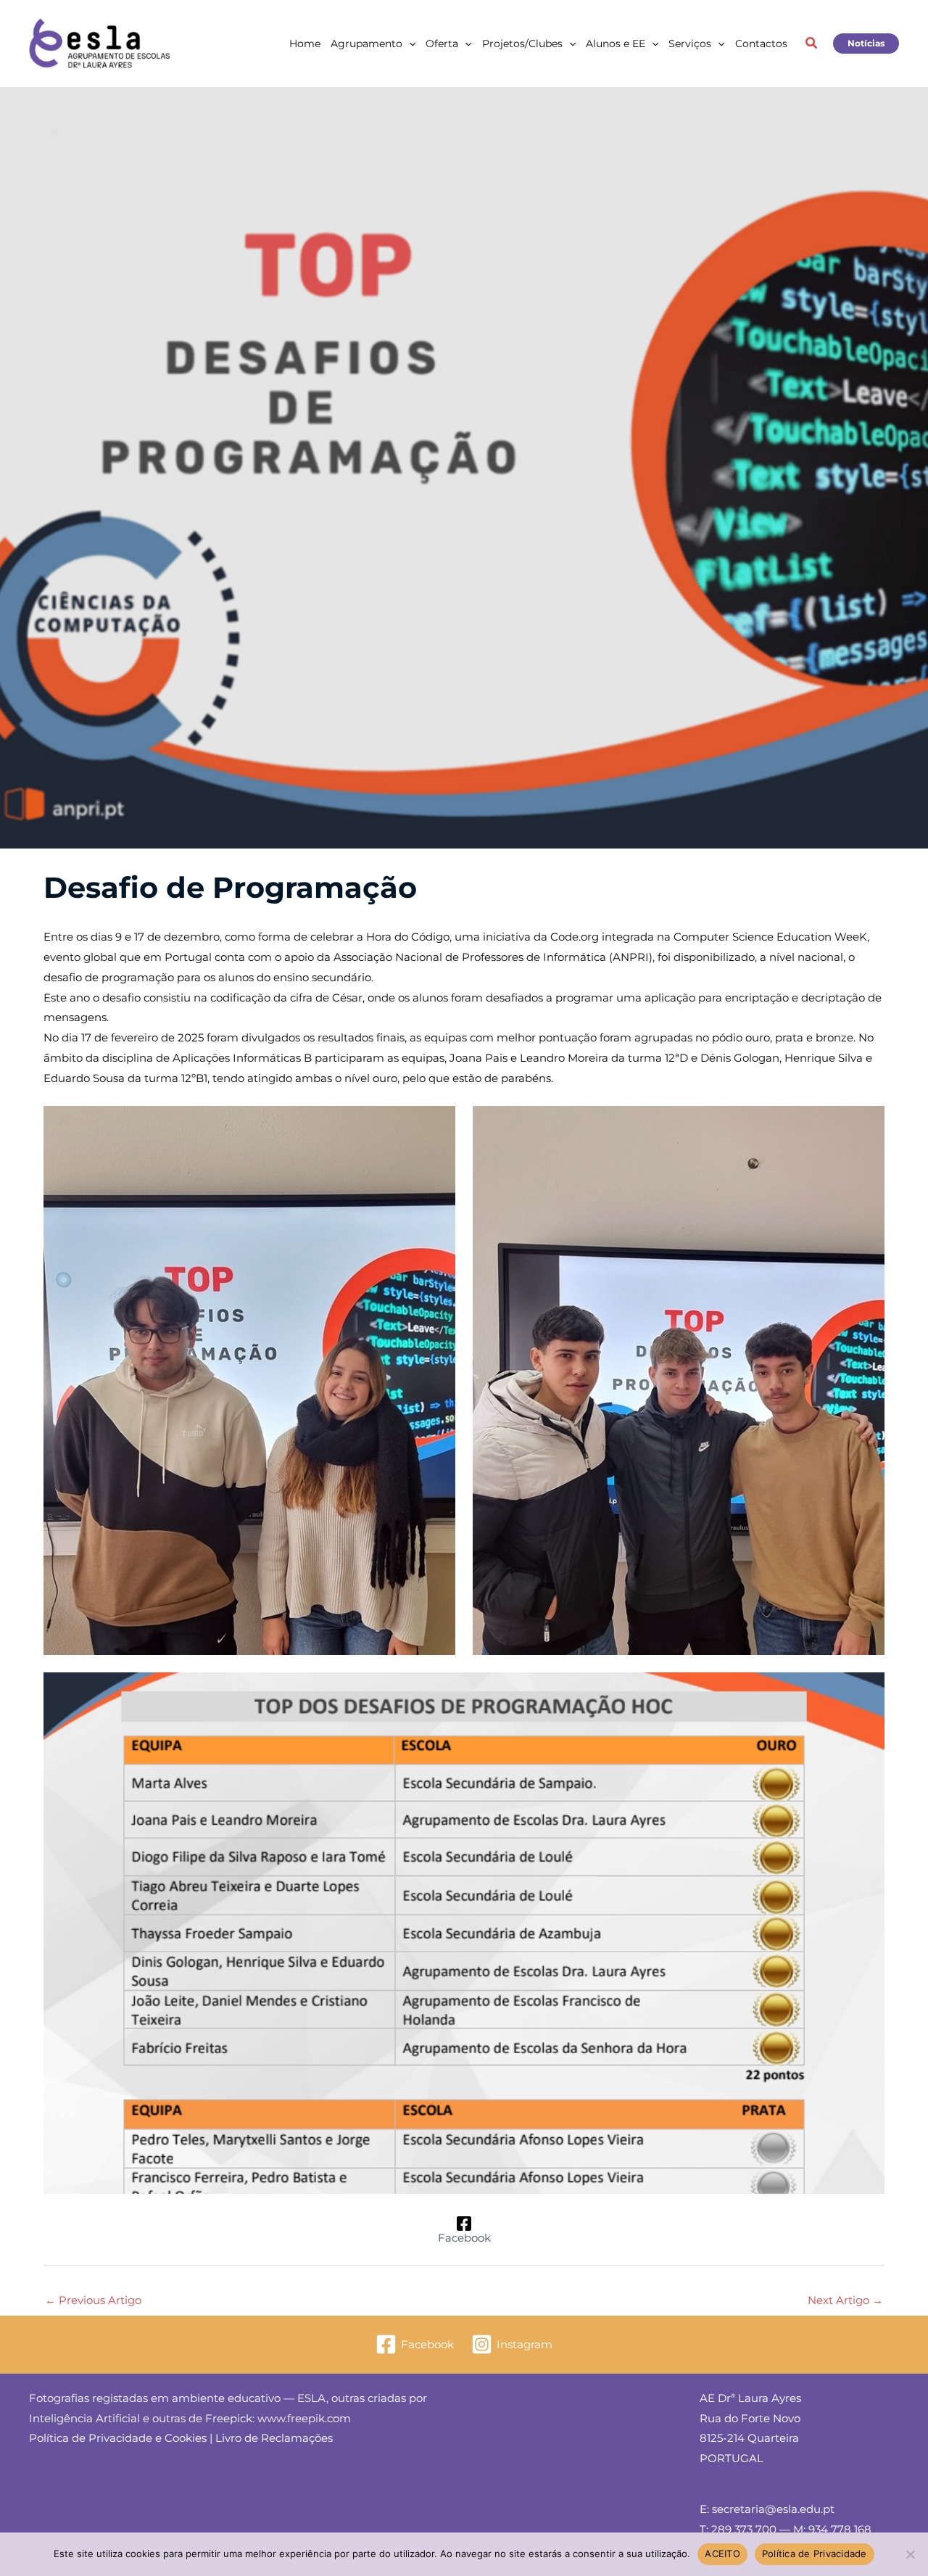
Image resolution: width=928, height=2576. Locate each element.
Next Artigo (845, 2300)
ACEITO (722, 2554)
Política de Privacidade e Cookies (118, 2438)
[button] (409, 44)
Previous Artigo (93, 2300)
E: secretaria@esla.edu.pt (767, 2509)
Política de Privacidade (815, 2554)
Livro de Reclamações (274, 2438)
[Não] (910, 2554)
